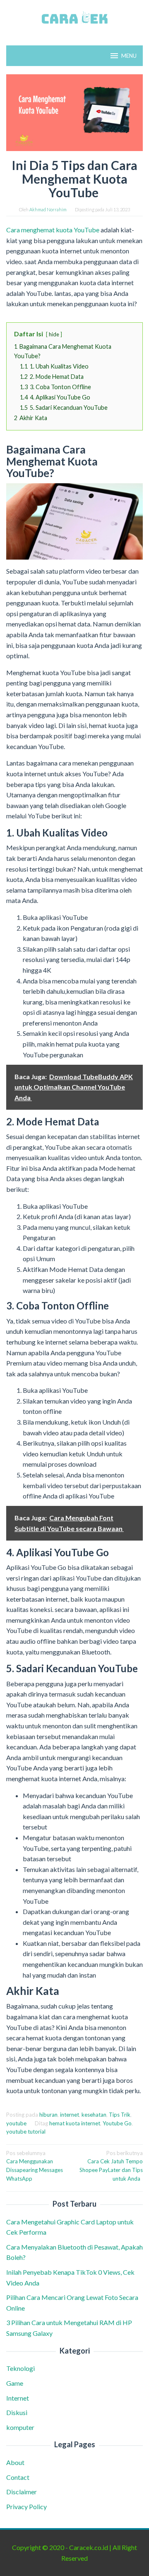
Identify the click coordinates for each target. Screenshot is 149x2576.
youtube (16, 2123)
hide (54, 334)
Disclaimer (22, 2492)
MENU (129, 56)
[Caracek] (74, 18)
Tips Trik (120, 2115)
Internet (18, 2398)
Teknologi (20, 2368)
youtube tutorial (26, 2132)
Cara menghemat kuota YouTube (53, 230)
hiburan (48, 2115)
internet (70, 2115)
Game (15, 2383)
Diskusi (17, 2412)
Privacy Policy (26, 2506)
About (15, 2462)
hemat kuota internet (75, 2123)
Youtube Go (117, 2123)
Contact (18, 2477)
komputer (20, 2427)
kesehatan (94, 2115)
